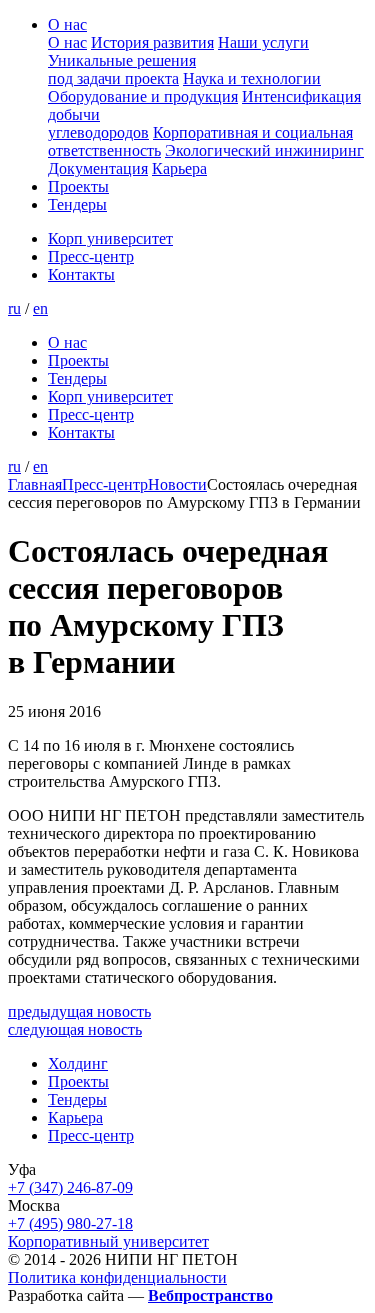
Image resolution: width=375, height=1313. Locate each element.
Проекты (78, 186)
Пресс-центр (91, 256)
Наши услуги (263, 42)
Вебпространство (210, 1295)
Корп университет (110, 238)
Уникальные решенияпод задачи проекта (122, 69)
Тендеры (77, 204)
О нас (67, 24)
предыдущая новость (79, 1011)
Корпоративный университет (108, 1241)
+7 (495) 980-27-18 (70, 1223)
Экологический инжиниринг (264, 150)
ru (14, 308)
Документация (98, 168)
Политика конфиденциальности (117, 1277)
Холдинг (78, 1063)
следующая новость (75, 1029)
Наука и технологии (252, 78)
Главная (35, 484)
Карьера (179, 168)
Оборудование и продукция (143, 96)
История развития (152, 42)
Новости (177, 484)
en (40, 308)
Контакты (81, 274)
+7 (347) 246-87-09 (70, 1187)
